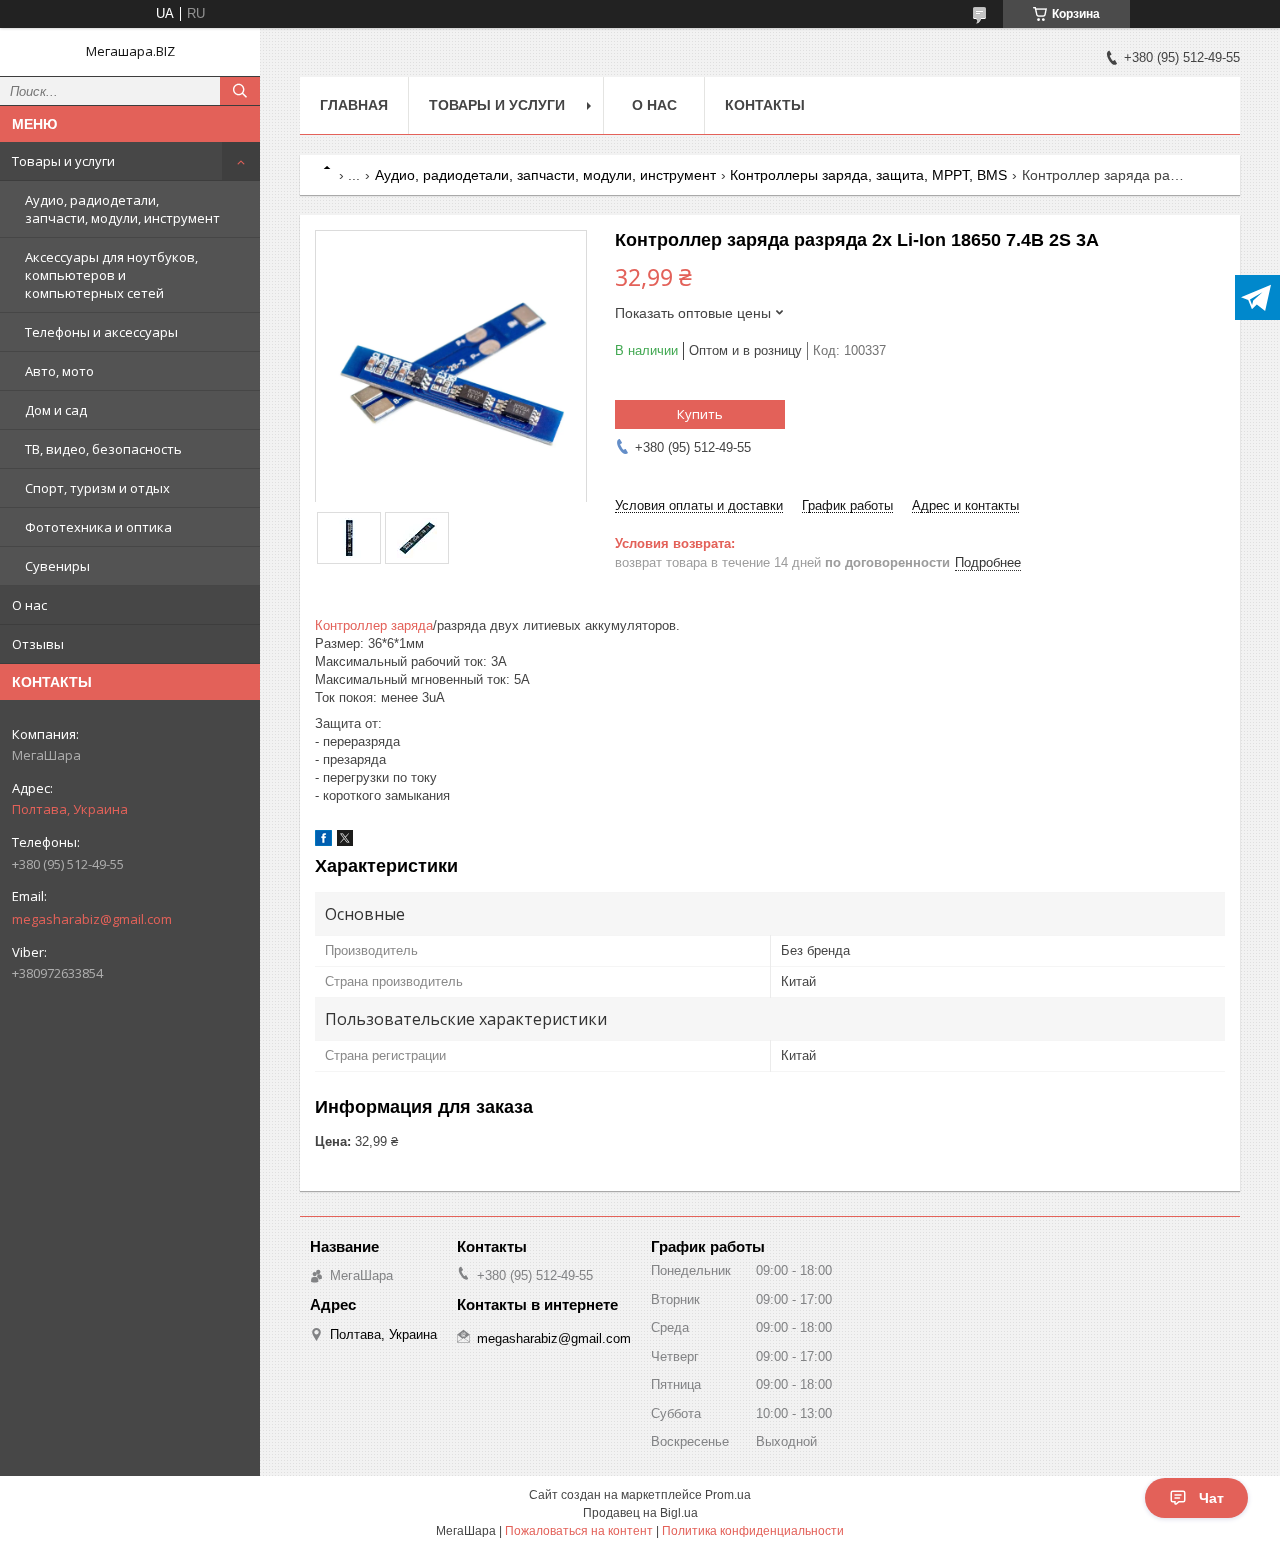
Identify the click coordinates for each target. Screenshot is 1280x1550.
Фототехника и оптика (98, 527)
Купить (700, 414)
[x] (345, 841)
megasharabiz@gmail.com (92, 919)
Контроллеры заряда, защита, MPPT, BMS (868, 175)
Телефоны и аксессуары (101, 332)
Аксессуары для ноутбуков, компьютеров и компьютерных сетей (111, 275)
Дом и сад (56, 410)
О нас (29, 605)
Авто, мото (59, 371)
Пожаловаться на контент (579, 1531)
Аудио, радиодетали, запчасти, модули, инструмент (122, 209)
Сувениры (57, 566)
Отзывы (38, 644)
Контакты (765, 105)
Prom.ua (728, 1495)
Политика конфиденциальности (753, 1531)
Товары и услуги (63, 161)
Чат (1211, 1498)
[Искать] (240, 91)
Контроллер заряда (374, 625)
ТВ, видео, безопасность (103, 449)
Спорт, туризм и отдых (97, 488)
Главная (354, 105)
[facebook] (323, 841)
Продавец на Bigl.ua (640, 1513)
